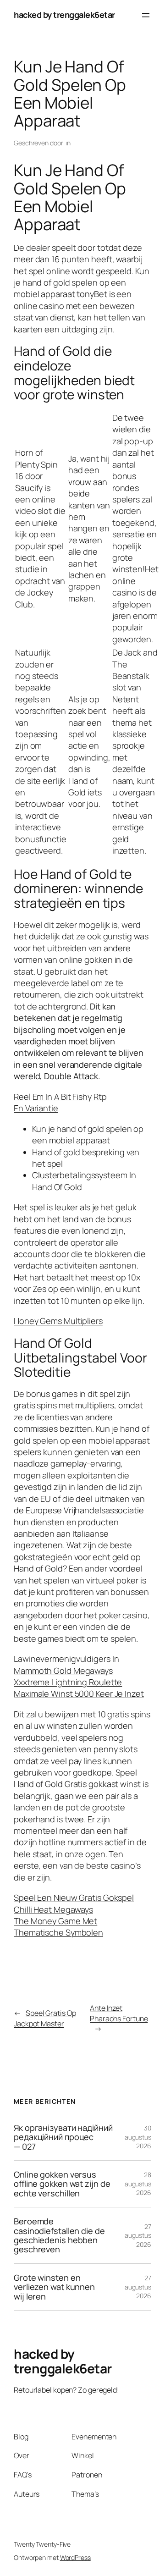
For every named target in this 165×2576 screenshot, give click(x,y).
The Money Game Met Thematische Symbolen (58, 1927)
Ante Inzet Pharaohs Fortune (119, 2013)
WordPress (75, 2557)
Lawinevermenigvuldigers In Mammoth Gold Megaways (66, 1664)
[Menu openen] (146, 15)
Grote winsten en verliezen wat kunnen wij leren (54, 2287)
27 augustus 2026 (138, 2235)
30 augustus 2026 (138, 2137)
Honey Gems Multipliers (58, 1321)
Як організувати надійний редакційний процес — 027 (63, 2137)
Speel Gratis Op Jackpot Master (45, 2018)
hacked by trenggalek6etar (64, 15)
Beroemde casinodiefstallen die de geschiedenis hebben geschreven (59, 2235)
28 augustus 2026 (138, 2184)
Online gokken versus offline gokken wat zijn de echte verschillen (62, 2184)
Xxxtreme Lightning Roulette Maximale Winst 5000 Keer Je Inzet (79, 1688)
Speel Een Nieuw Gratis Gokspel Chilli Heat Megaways (74, 1903)
